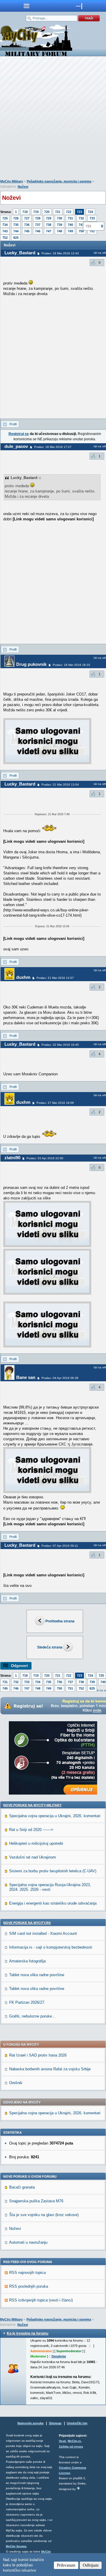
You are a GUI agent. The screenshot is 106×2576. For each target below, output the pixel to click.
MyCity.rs (74, 2441)
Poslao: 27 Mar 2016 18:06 (55, 1103)
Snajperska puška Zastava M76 (36, 2201)
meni (26, 6)
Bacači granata (22, 2187)
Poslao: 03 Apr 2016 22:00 (45, 1158)
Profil (13, 424)
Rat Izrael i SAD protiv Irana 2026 (38, 2055)
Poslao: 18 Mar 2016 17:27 (53, 447)
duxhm (23, 977)
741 (81, 225)
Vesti (62, 2441)
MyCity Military (12, 181)
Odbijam (91, 2565)
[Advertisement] (53, 119)
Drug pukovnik (31, 664)
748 (59, 231)
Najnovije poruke (30, 2423)
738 (49, 225)
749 (70, 231)
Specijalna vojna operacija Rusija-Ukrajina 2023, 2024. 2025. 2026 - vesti (50, 1887)
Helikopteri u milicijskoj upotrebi (36, 1843)
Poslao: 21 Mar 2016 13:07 (55, 978)
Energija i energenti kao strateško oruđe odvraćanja (53, 1903)
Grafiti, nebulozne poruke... (32, 2016)
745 (27, 231)
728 (38, 218)
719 (36, 212)
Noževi (23, 187)
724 (90, 212)
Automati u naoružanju (28, 2242)
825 (16, 238)
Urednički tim (77, 2423)
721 (58, 212)
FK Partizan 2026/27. (27, 2002)
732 (81, 218)
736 (27, 225)
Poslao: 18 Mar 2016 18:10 (71, 665)
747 (49, 231)
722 (69, 212)
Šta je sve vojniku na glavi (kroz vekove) (44, 2215)
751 (70, 1688)
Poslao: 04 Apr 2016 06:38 (60, 1378)
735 (16, 225)
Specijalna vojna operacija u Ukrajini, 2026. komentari (55, 1816)
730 (59, 218)
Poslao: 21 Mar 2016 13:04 (60, 785)
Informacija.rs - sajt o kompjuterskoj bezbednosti (51, 1947)
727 (27, 218)
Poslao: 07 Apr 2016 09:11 (60, 1546)
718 (25, 212)
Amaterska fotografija (27, 1961)
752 (5, 238)
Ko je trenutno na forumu (28, 2333)
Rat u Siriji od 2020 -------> (31, 1830)
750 (81, 231)
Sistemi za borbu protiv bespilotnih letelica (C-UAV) (53, 1871)
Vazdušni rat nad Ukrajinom (33, 1857)
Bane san (26, 1377)
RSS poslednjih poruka (29, 2286)
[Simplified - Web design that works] (78, 2488)
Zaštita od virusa (71, 2446)
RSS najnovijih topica (27, 2273)
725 (5, 218)
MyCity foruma (16, 2546)
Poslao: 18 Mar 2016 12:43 (60, 253)
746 (38, 231)
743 (5, 231)
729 (49, 218)
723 (79, 212)
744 (16, 231)
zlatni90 (12, 1158)
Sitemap (55, 2423)
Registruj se (19, 434)
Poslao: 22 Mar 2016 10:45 (60, 1045)
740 (70, 225)
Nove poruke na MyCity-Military (32, 1805)
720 (47, 212)
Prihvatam (66, 2565)
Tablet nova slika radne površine (37, 1975)
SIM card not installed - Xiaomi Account (43, 1933)
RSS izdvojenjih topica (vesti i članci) (41, 2300)
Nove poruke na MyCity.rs (27, 1923)
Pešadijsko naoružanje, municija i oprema (59, 181)
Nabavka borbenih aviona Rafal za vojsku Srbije (50, 2069)
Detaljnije (59, 2356)
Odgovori (19, 1666)
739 (59, 225)
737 (38, 225)
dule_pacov (16, 446)
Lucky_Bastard (20, 253)
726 (16, 218)
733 (92, 218)
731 (70, 218)
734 (5, 225)
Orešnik (16, 2083)
